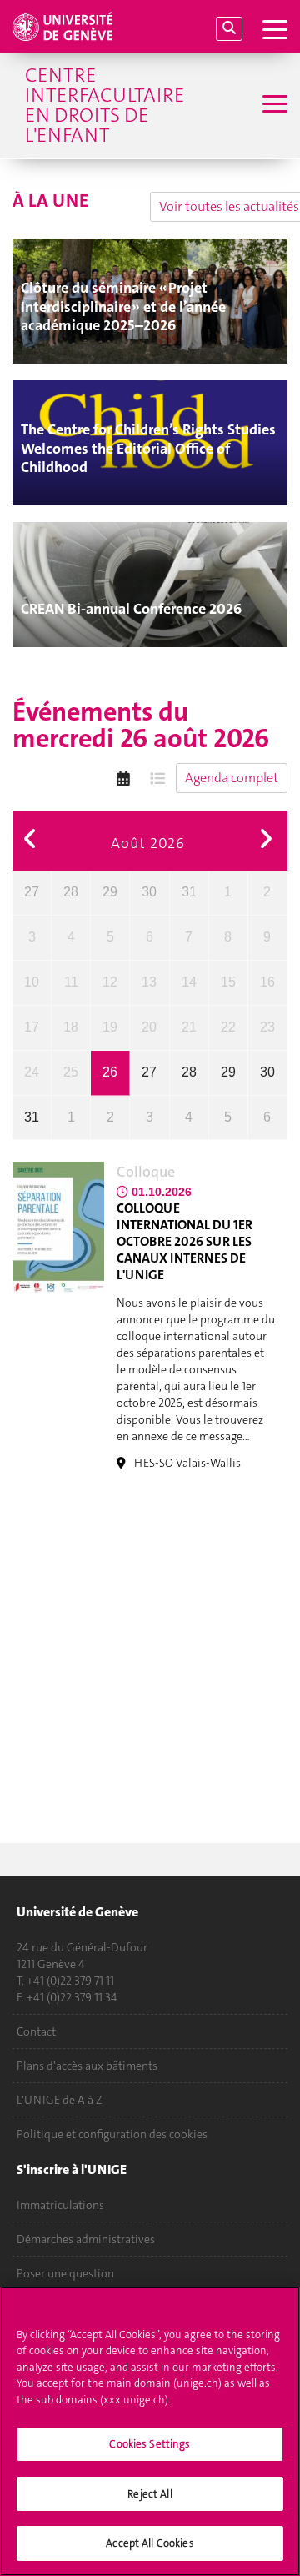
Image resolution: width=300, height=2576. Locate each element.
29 (110, 892)
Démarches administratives (86, 2239)
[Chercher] (229, 29)
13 (149, 982)
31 (189, 892)
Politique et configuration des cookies (112, 2134)
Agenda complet (232, 778)
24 (32, 1072)
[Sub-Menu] (273, 105)
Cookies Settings (150, 2444)
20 (149, 1027)
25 (71, 1072)
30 (149, 892)
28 (71, 892)
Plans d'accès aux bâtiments (87, 2066)
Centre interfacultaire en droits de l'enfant (105, 105)
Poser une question (65, 2273)
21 (189, 1027)
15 (228, 982)
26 (110, 1072)
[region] (150, 2431)
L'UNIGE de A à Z (60, 2100)
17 (32, 1027)
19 (110, 1027)
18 (71, 1027)
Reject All (150, 2494)
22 (228, 1027)
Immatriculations (60, 2205)
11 (71, 982)
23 (267, 1027)
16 (267, 982)
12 (110, 982)
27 (32, 892)
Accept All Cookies (150, 2543)
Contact (36, 2031)
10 (32, 982)
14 (189, 982)
